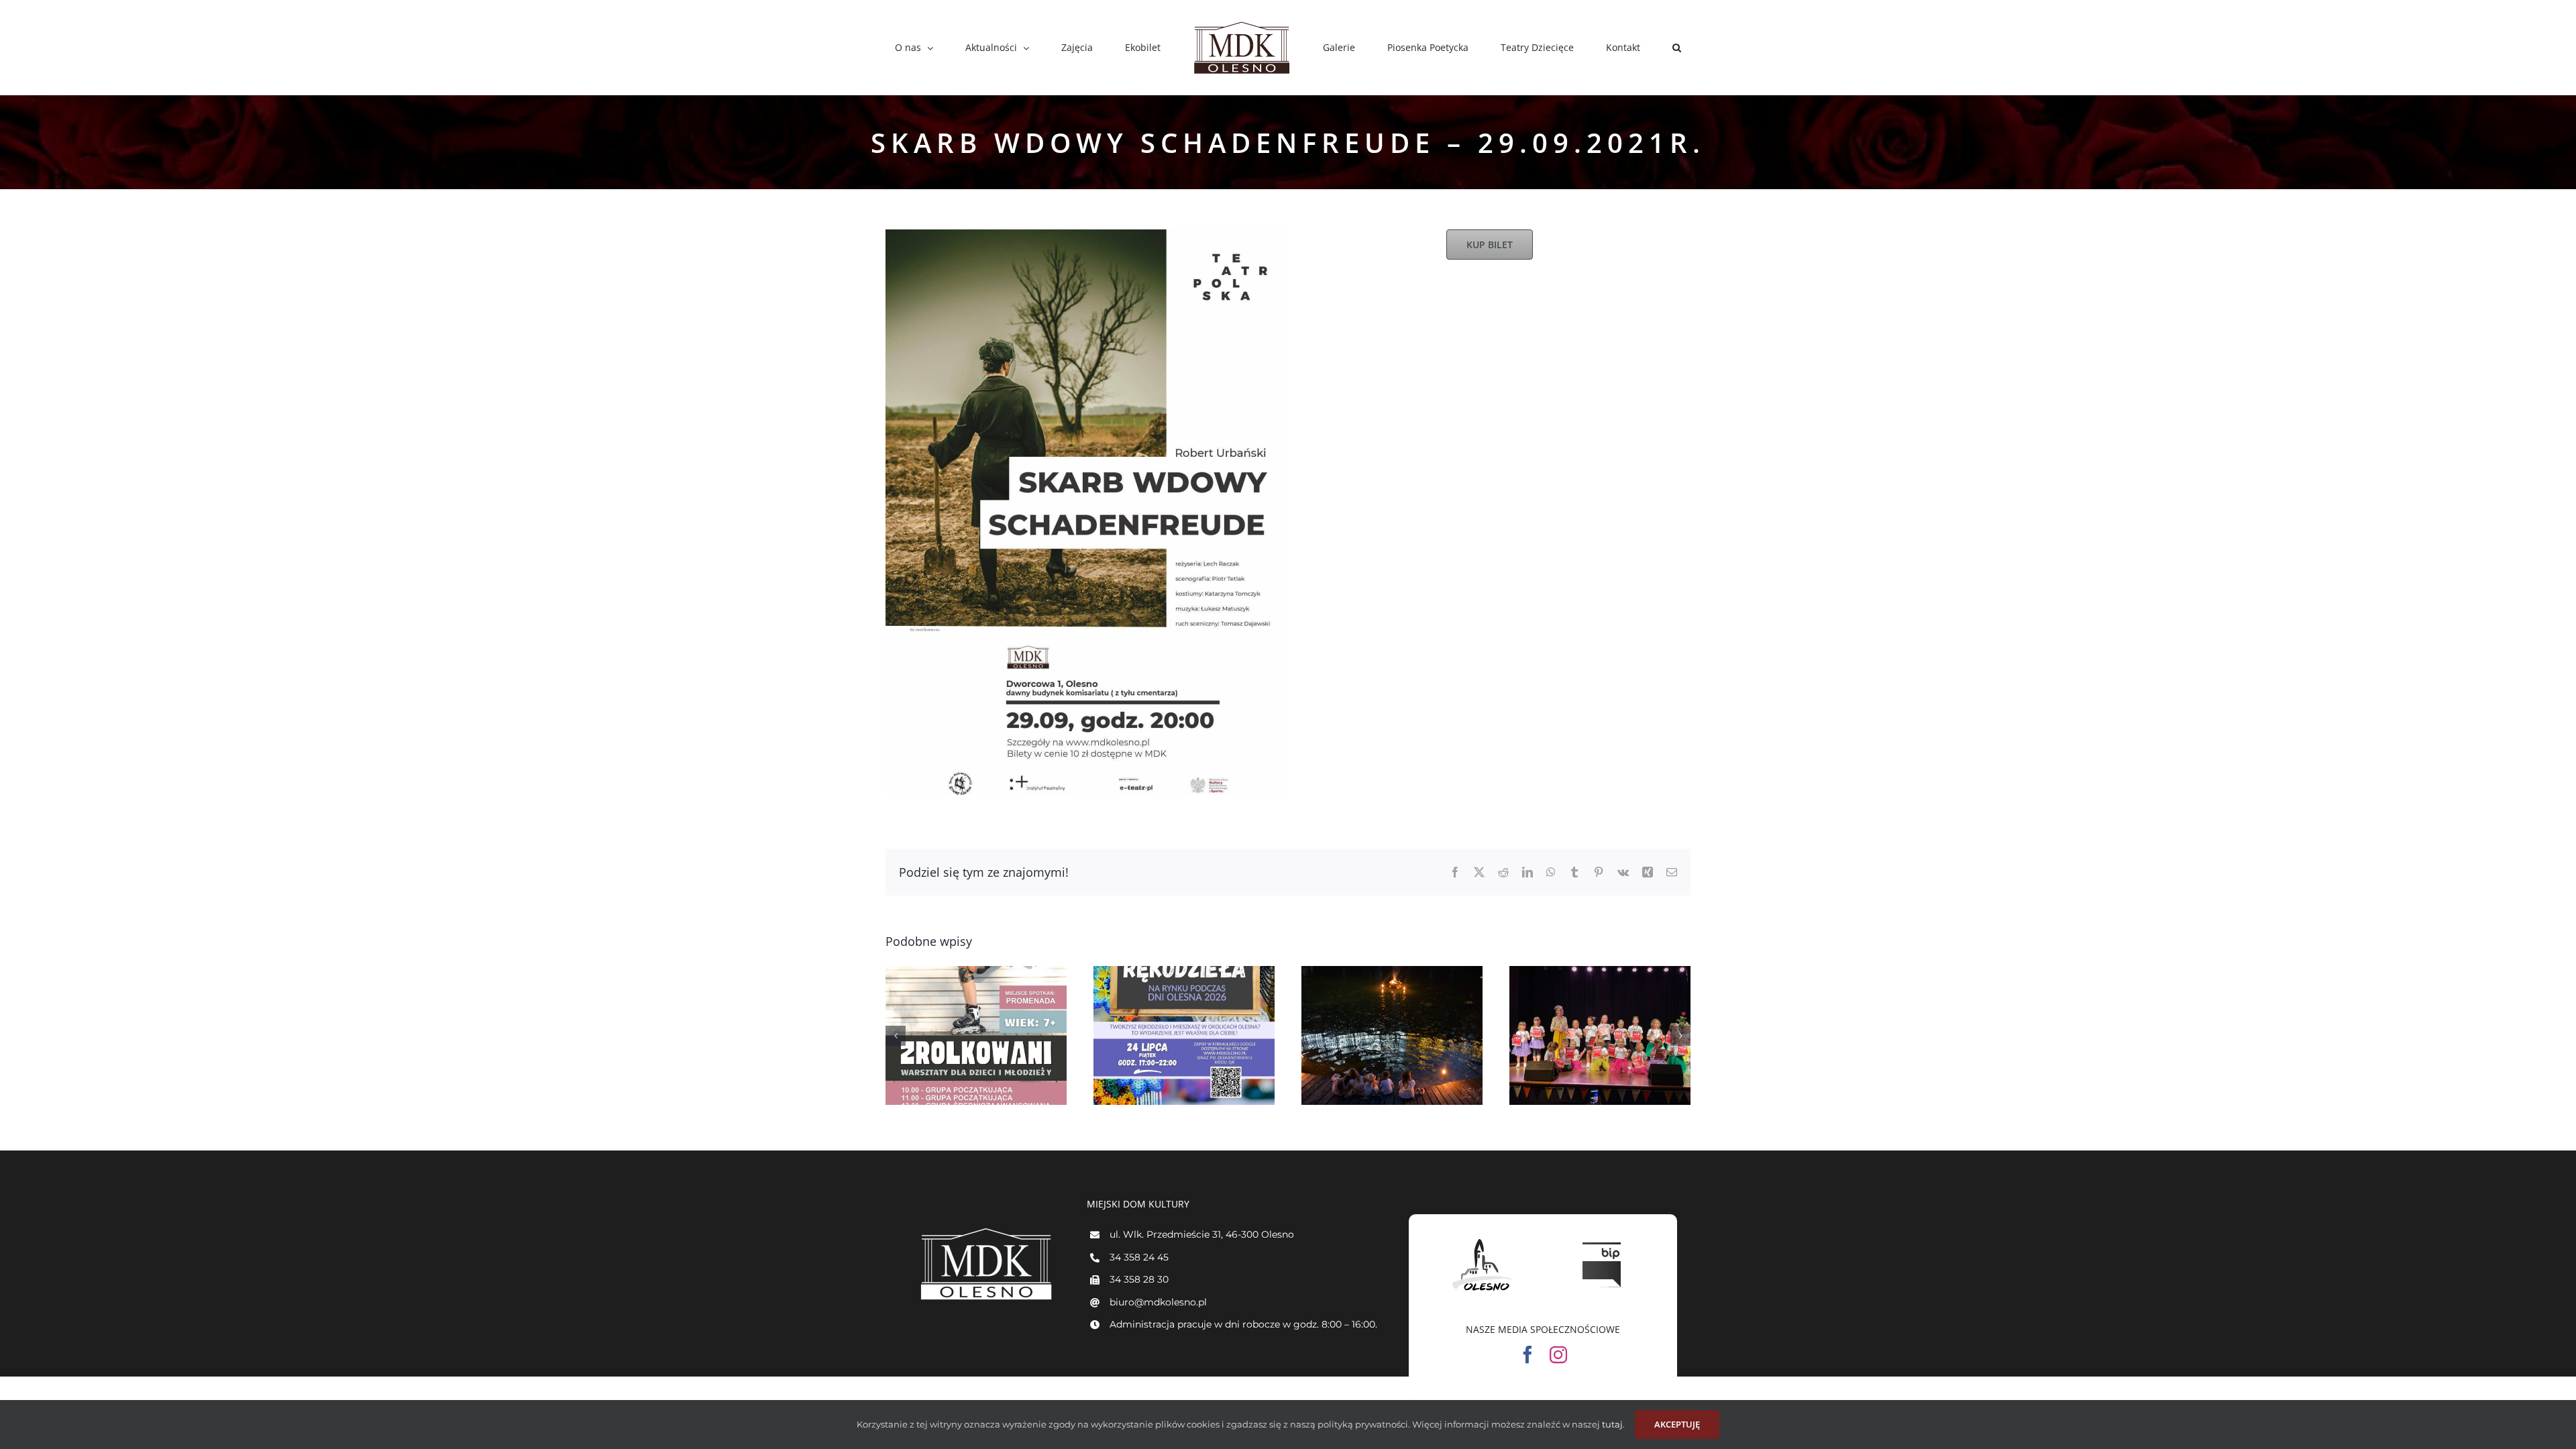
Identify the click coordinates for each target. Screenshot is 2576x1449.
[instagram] (1558, 1354)
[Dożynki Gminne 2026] (976, 1035)
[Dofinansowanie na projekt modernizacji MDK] (1600, 1035)
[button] (1599, 48)
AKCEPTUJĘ (1677, 1424)
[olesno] (1483, 1239)
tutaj (1611, 1424)
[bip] (1603, 1239)
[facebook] (1527, 1354)
